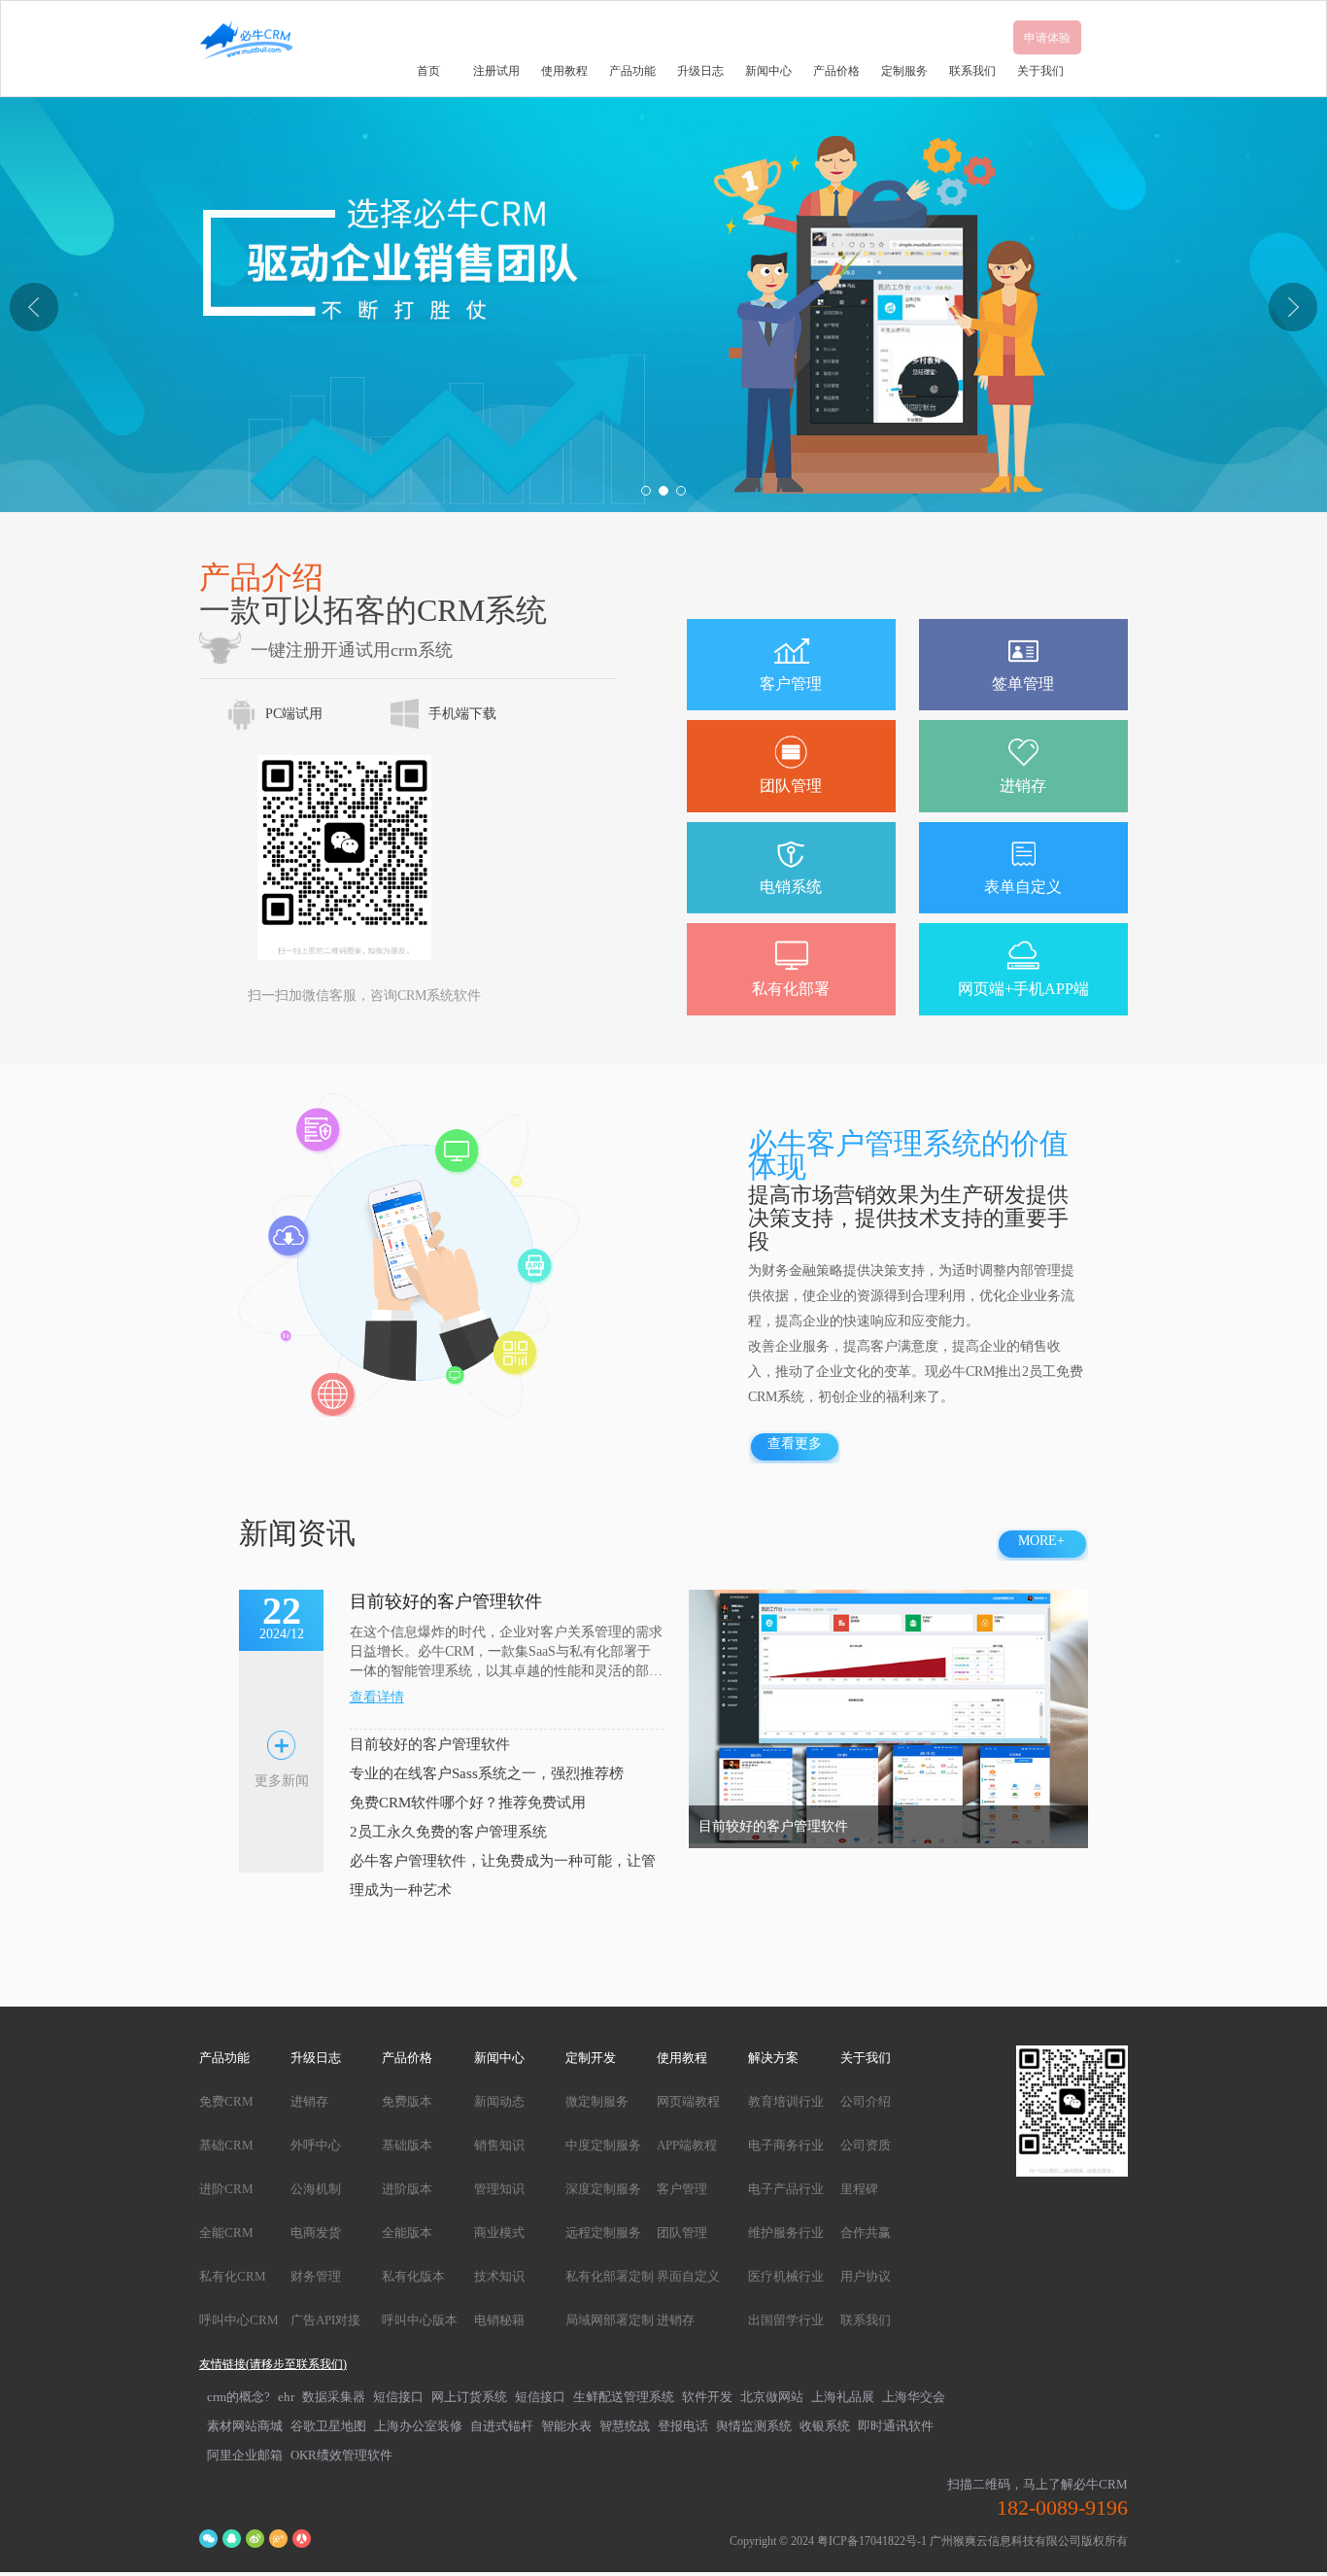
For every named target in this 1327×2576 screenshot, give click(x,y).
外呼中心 (316, 2145)
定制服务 (904, 71)
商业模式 (499, 2233)
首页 (428, 71)
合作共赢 (866, 2233)
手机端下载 (462, 714)
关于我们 (1040, 71)
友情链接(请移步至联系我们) (273, 2364)
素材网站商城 (245, 2426)
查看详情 (377, 1697)
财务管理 (316, 2276)
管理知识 (499, 2189)
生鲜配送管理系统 (624, 2397)
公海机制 (316, 2189)
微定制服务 (597, 2101)
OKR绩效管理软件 (341, 2455)
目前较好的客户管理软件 (430, 1744)
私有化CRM (233, 2276)
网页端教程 (688, 2101)
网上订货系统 (469, 2397)
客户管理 (682, 2189)
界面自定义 (688, 2276)
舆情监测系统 (754, 2426)
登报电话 (683, 2426)
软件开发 (707, 2397)
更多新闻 (282, 1781)
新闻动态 (499, 2101)
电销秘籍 (499, 2320)
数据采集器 (334, 2397)
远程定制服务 (603, 2233)
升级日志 (700, 71)
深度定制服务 (603, 2189)
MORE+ (1041, 1541)
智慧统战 (625, 2426)
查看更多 (795, 1443)
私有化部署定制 (610, 2276)
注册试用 (496, 71)
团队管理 (682, 2233)
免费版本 (407, 2101)
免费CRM (226, 2101)
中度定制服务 (603, 2145)
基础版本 (407, 2145)
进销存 (309, 2101)
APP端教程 (687, 2145)
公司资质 (866, 2145)
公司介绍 (866, 2101)
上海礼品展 (843, 2397)
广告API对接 (325, 2320)
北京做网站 (772, 2397)
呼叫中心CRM (239, 2320)
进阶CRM (226, 2189)
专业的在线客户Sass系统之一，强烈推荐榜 (487, 1773)
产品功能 (632, 71)
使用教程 (564, 71)
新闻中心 (768, 71)
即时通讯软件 (896, 2426)
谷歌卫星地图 (328, 2426)
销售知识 (499, 2145)
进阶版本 (407, 2189)
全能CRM (226, 2233)
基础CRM (226, 2145)
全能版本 (407, 2233)
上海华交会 (914, 2397)
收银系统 (825, 2426)
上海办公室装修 (418, 2426)
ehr (286, 2397)
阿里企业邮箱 (245, 2455)
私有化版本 (413, 2276)
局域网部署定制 (610, 2320)
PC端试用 (294, 714)
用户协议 (866, 2276)
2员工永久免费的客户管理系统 (448, 1832)
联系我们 (972, 71)
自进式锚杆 (502, 2426)
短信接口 (398, 2397)
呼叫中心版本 (420, 2320)
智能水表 (566, 2426)
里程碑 (859, 2189)
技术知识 (499, 2276)
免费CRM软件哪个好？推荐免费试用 (468, 1803)
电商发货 (316, 2233)
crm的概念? (238, 2397)
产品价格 (836, 71)
